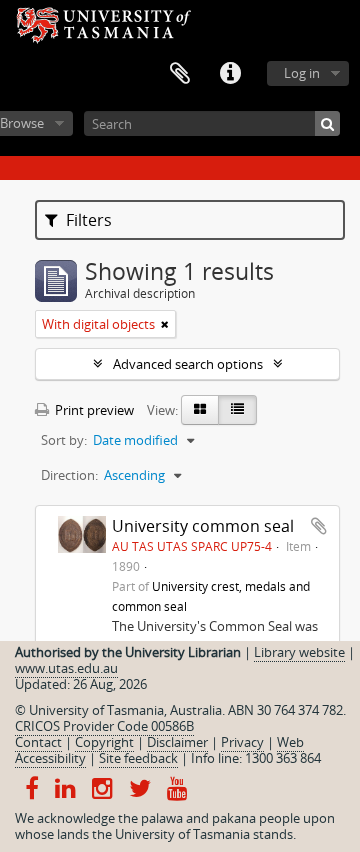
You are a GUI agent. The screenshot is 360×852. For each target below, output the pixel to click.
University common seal (203, 526)
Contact (38, 742)
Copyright (104, 742)
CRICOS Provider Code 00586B (104, 726)
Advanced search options (188, 364)
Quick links (230, 74)
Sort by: (64, 440)
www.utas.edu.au (66, 668)
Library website (299, 652)
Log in (302, 73)
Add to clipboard (319, 526)
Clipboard (180, 74)
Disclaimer (177, 742)
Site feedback (138, 758)
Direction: (69, 475)
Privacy (242, 742)
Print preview (93, 410)
